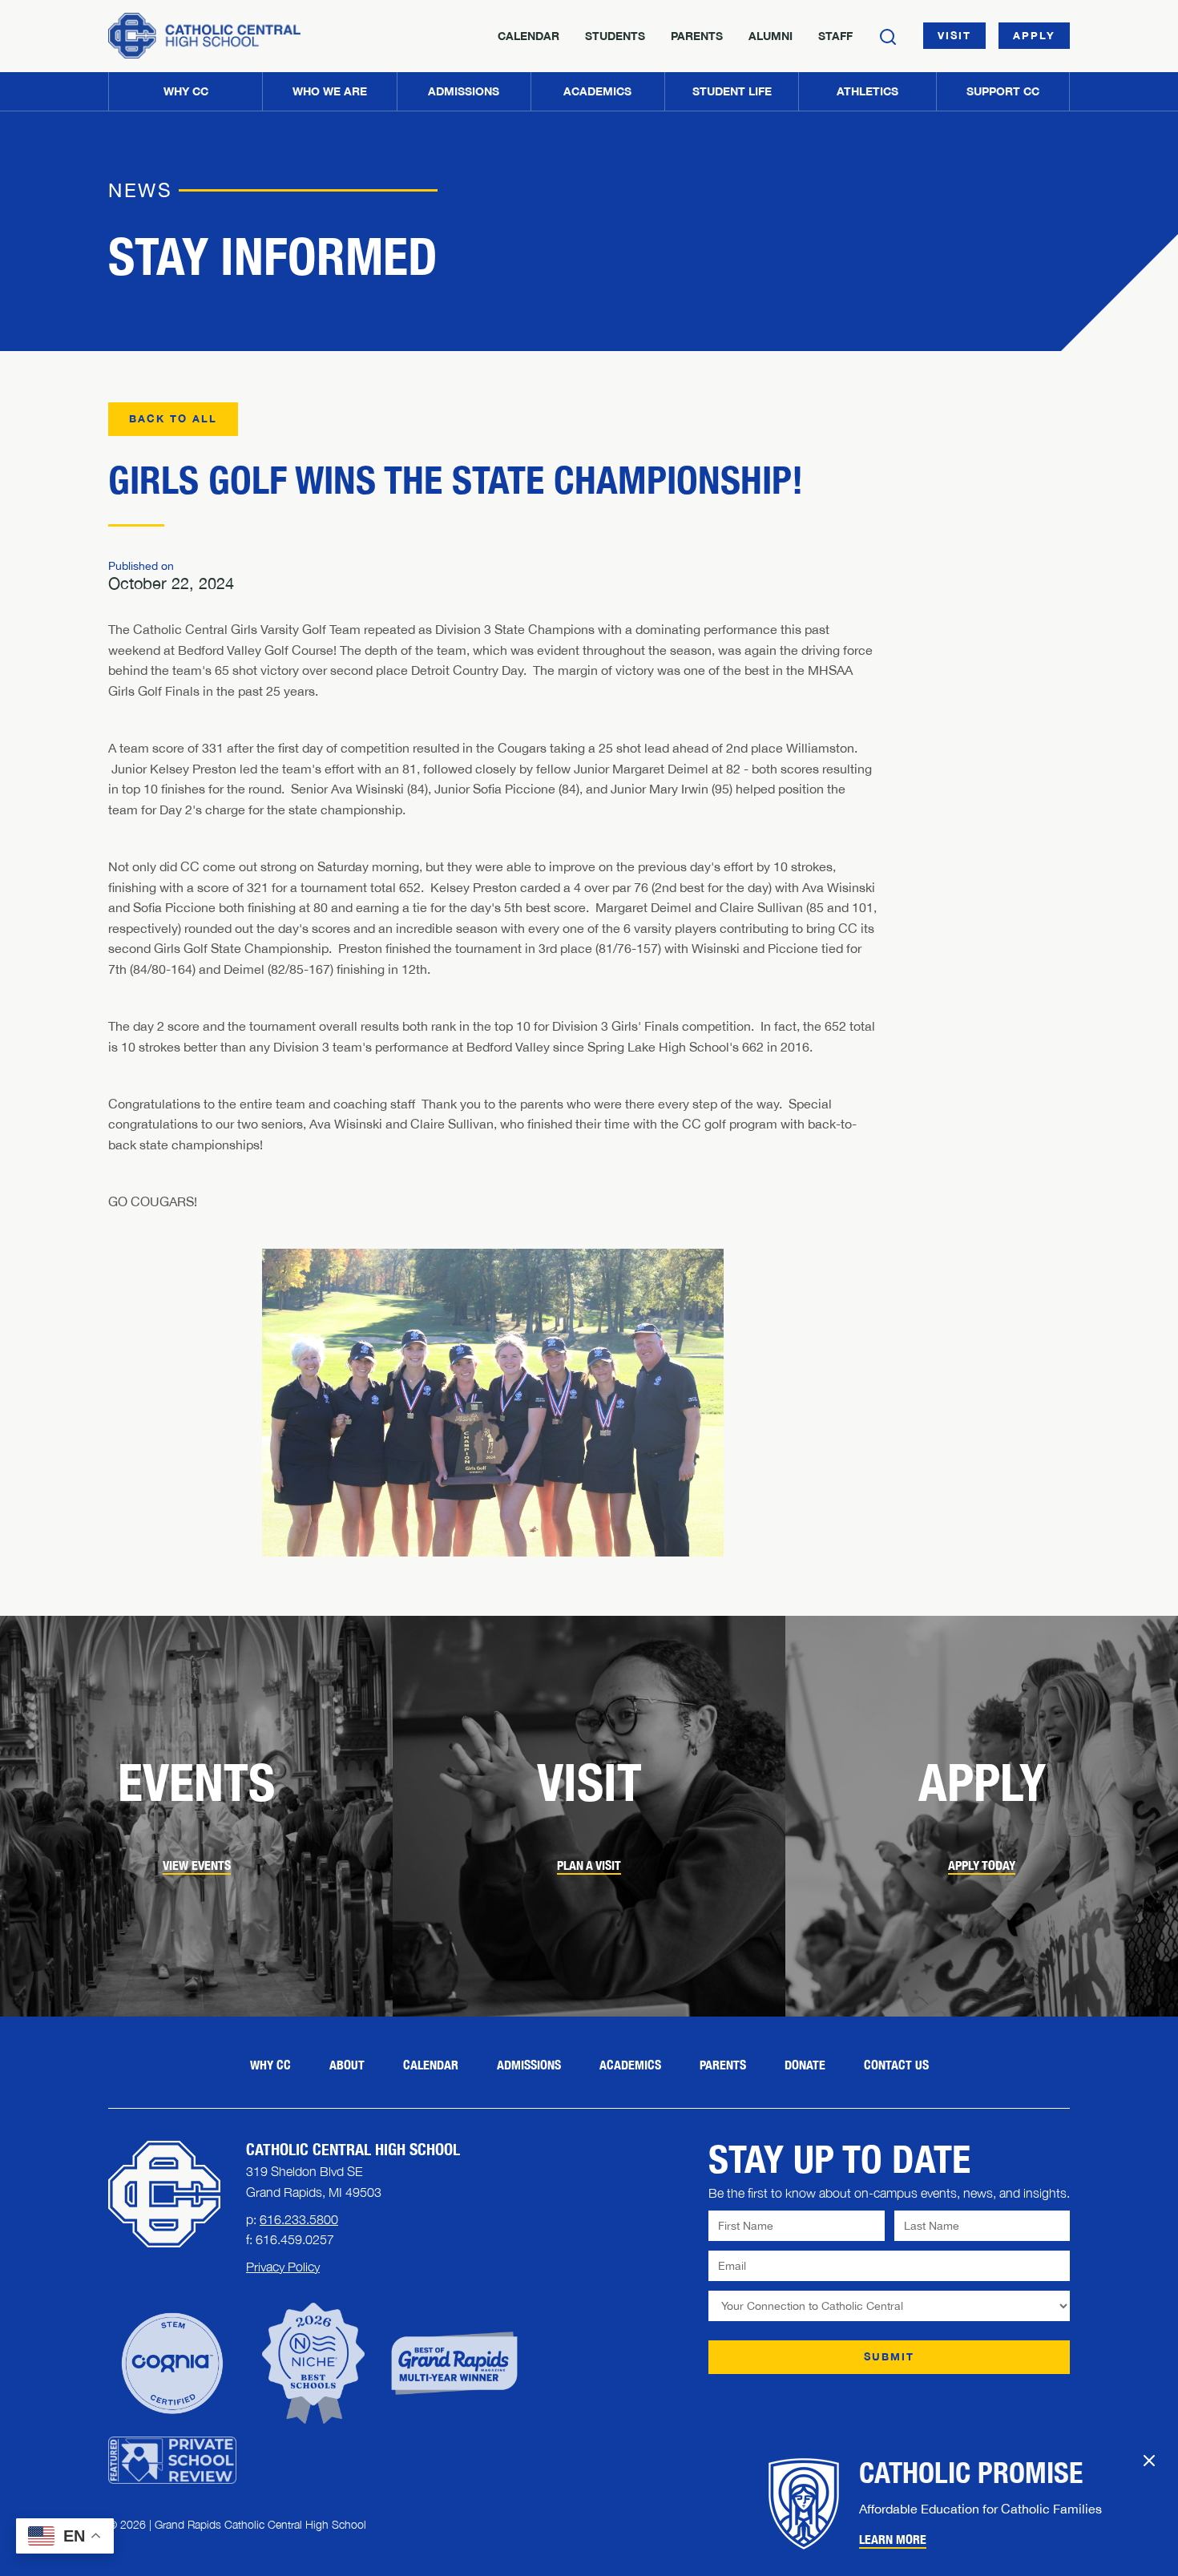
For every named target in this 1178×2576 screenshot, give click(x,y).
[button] (329, 91)
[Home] (204, 36)
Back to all (173, 418)
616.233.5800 (299, 2219)
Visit (954, 35)
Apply (1034, 35)
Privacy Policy (283, 2267)
